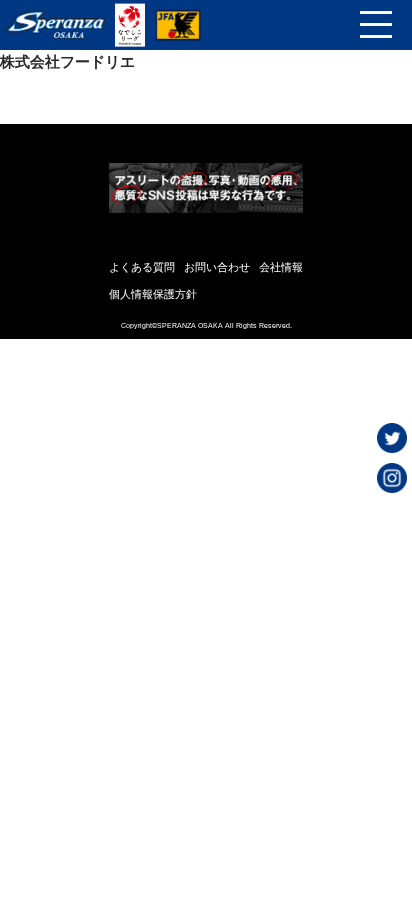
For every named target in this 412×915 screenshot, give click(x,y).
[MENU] (376, 25)
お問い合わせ (217, 267)
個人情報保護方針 (153, 294)
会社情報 (281, 267)
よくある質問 (142, 267)
